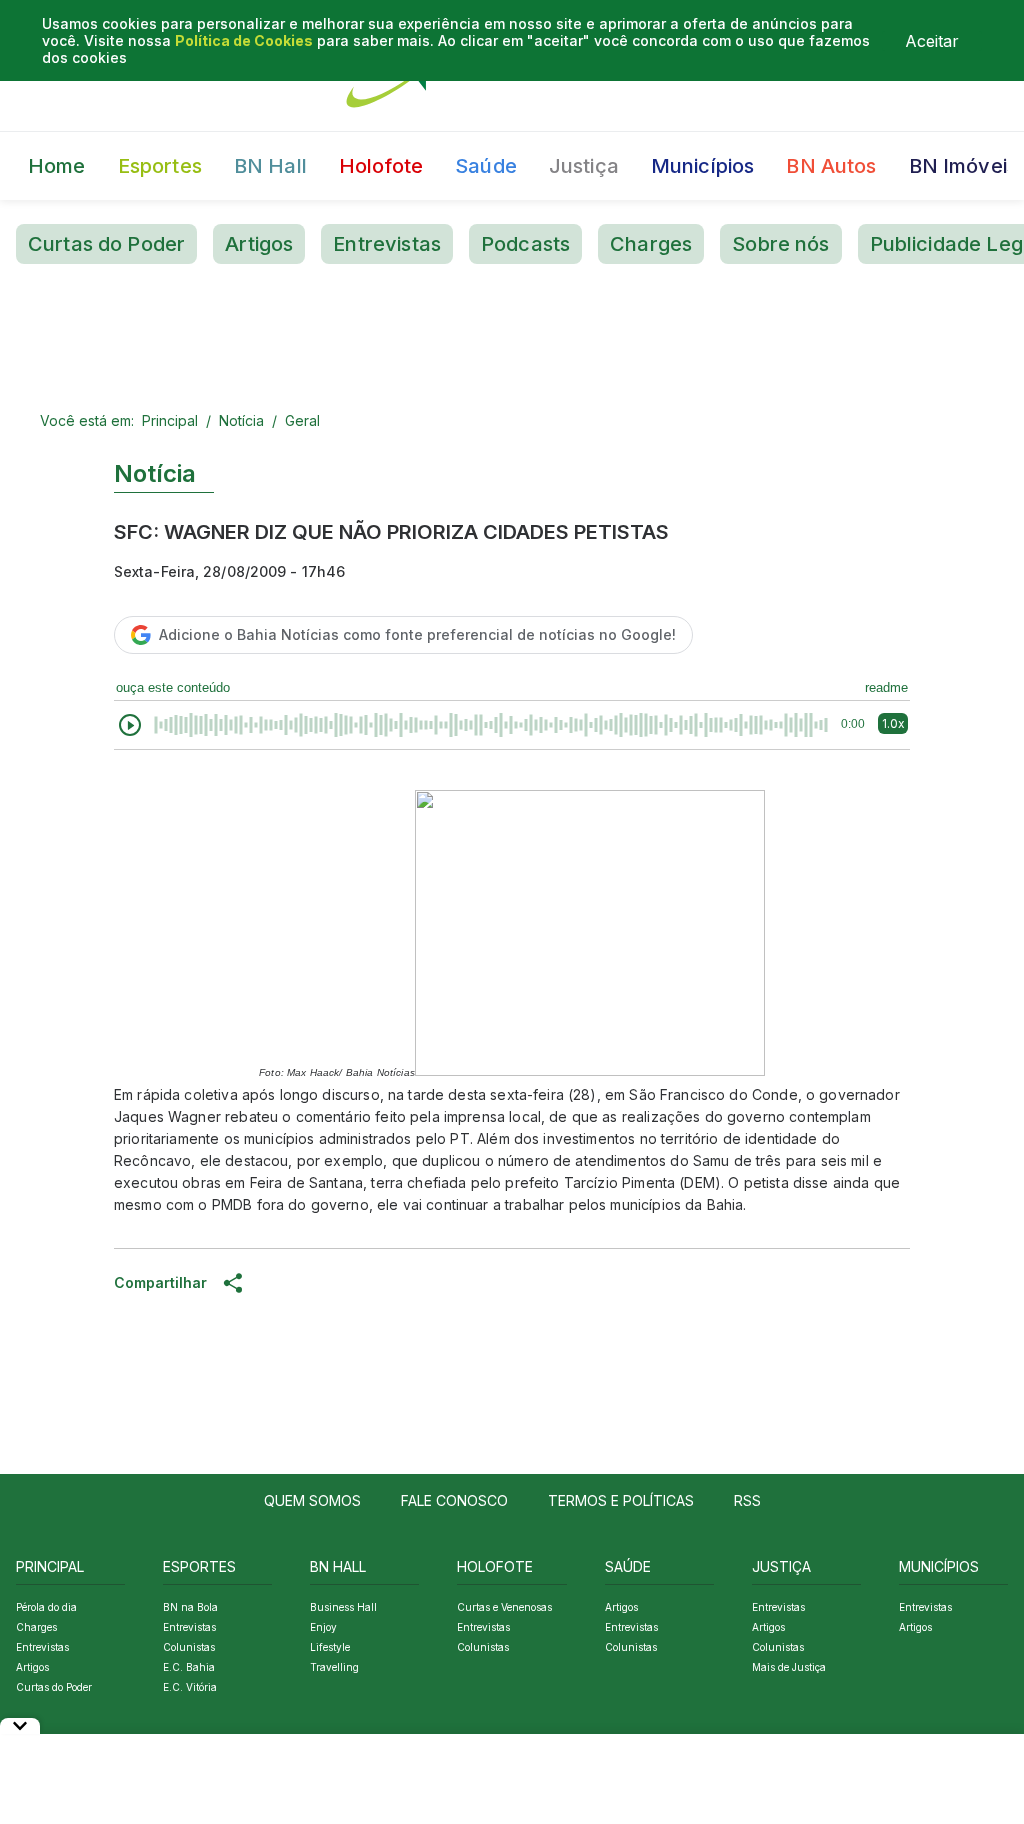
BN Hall (270, 166)
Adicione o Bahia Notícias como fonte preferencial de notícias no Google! (417, 634)
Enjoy (323, 1627)
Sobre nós (780, 244)
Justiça (584, 166)
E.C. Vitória (190, 1687)
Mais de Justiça (789, 1667)
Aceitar (932, 41)
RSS (747, 1500)
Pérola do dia (46, 1607)
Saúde (486, 166)
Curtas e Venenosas (504, 1607)
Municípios (703, 166)
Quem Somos (312, 1500)
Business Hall (343, 1607)
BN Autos (831, 166)
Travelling (334, 1667)
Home (57, 166)
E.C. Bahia (189, 1667)
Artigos (259, 244)
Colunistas (189, 1647)
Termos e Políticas (621, 1500)
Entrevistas (387, 244)
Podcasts (525, 244)
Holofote (381, 166)
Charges (651, 244)
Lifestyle (330, 1647)
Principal (170, 420)
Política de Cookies (244, 40)
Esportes (160, 166)
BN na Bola (190, 1607)
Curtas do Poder (106, 244)
